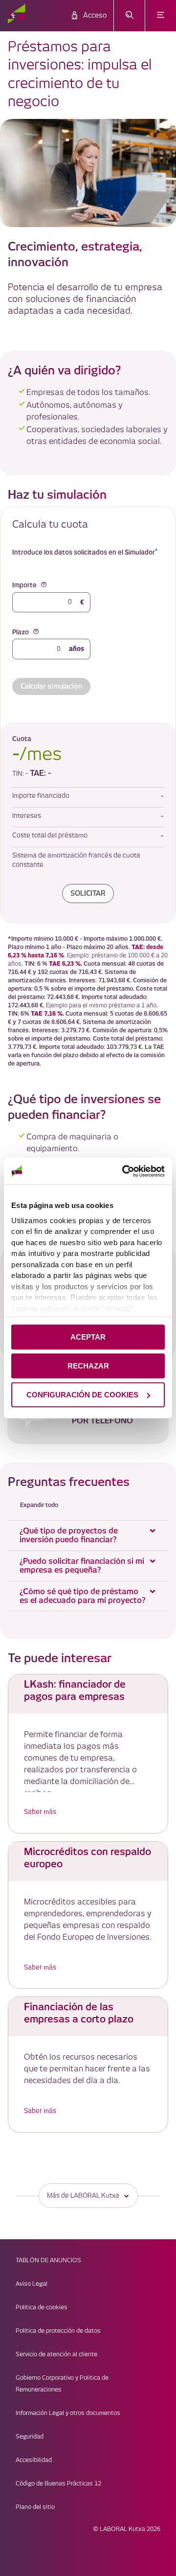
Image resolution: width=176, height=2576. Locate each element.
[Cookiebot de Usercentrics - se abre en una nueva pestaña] (124, 1171)
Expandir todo (39, 1505)
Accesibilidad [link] (34, 2460)
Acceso (95, 16)
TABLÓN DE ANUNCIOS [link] (48, 2261)
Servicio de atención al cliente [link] (56, 2355)
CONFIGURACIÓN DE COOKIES (82, 1395)
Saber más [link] (40, 1812)
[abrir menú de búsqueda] (129, 16)
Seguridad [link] (30, 2437)
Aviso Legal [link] (32, 2284)
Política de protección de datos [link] (58, 2331)
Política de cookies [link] (42, 2308)
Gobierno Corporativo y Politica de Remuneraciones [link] (62, 2384)
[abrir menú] (161, 16)
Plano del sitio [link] (35, 2507)
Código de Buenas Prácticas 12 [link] (58, 2484)
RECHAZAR (88, 1366)
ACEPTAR (88, 1337)
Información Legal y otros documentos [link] (68, 2413)
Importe (24, 585)
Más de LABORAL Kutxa (83, 2196)
